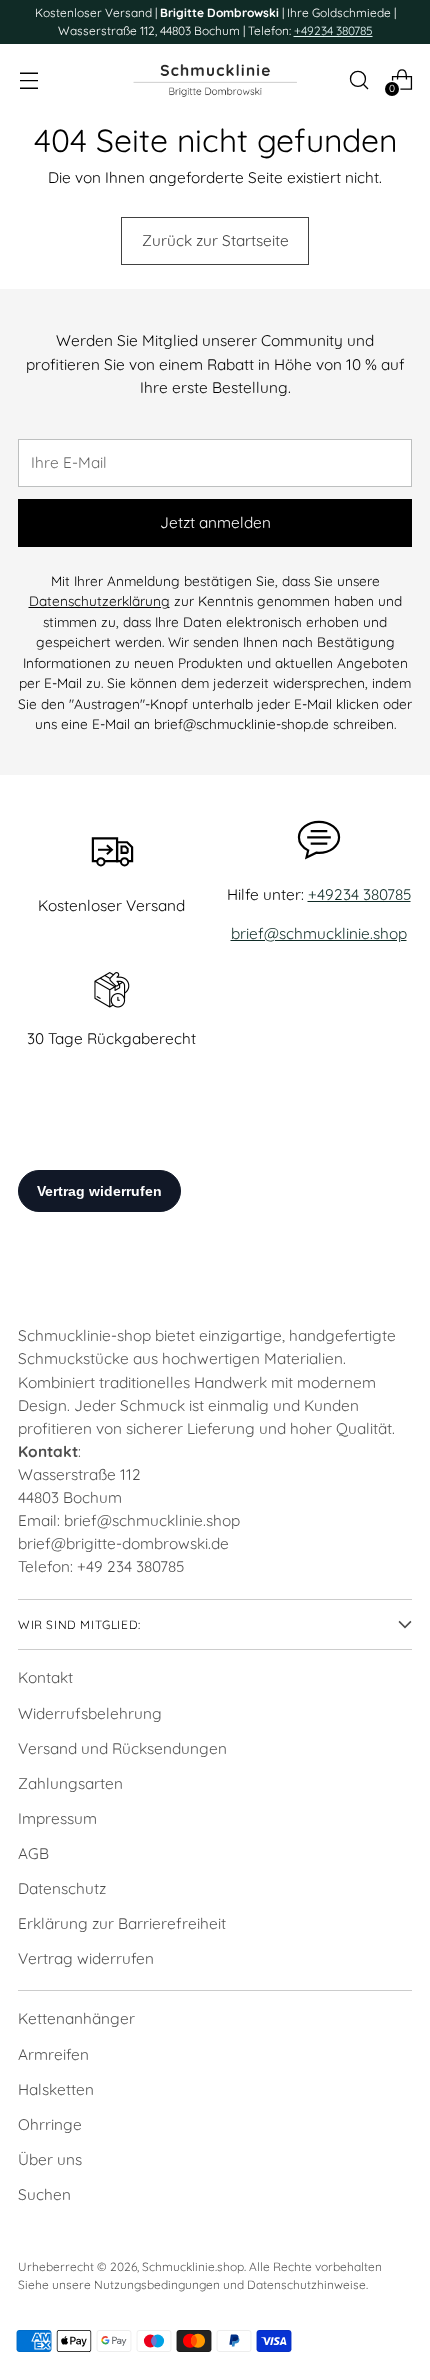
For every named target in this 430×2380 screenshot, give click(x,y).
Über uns (50, 2159)
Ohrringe (50, 2124)
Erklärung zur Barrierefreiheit (122, 1923)
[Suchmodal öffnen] (358, 79)
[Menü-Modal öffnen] (28, 79)
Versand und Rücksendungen (122, 1748)
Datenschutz (62, 1888)
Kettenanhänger (76, 2018)
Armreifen (53, 2054)
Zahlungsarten (70, 1783)
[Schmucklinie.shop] (215, 79)
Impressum (57, 1818)
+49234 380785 (333, 30)
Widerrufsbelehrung (90, 1713)
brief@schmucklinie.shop (319, 933)
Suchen (44, 2194)
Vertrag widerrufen (86, 1958)
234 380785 (145, 1566)
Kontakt (45, 1677)
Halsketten (56, 2089)
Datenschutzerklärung (99, 600)
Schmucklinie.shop (193, 2266)
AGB (33, 1853)
